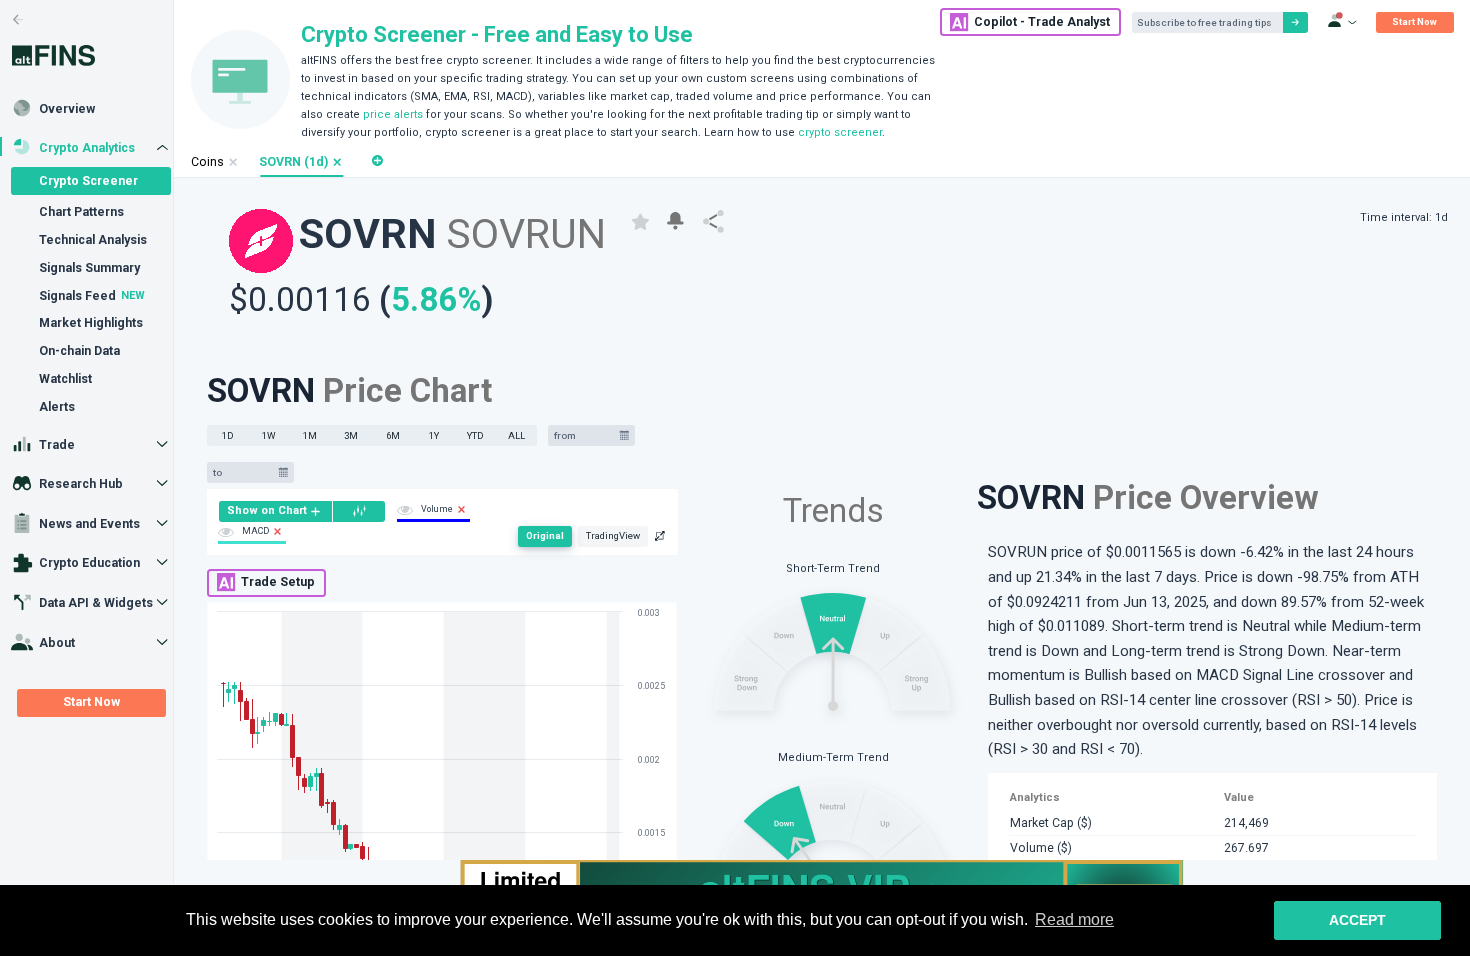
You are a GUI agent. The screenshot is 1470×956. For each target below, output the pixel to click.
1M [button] (310, 435)
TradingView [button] (613, 535)
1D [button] (228, 435)
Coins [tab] (207, 162)
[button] (337, 162)
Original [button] (545, 535)
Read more (1074, 919)
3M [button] (351, 435)
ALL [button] (516, 435)
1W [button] (269, 435)
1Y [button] (434, 435)
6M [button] (393, 435)
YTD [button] (475, 435)
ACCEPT (1357, 920)
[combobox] (584, 435)
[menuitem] (275, 511)
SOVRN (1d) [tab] (293, 162)
